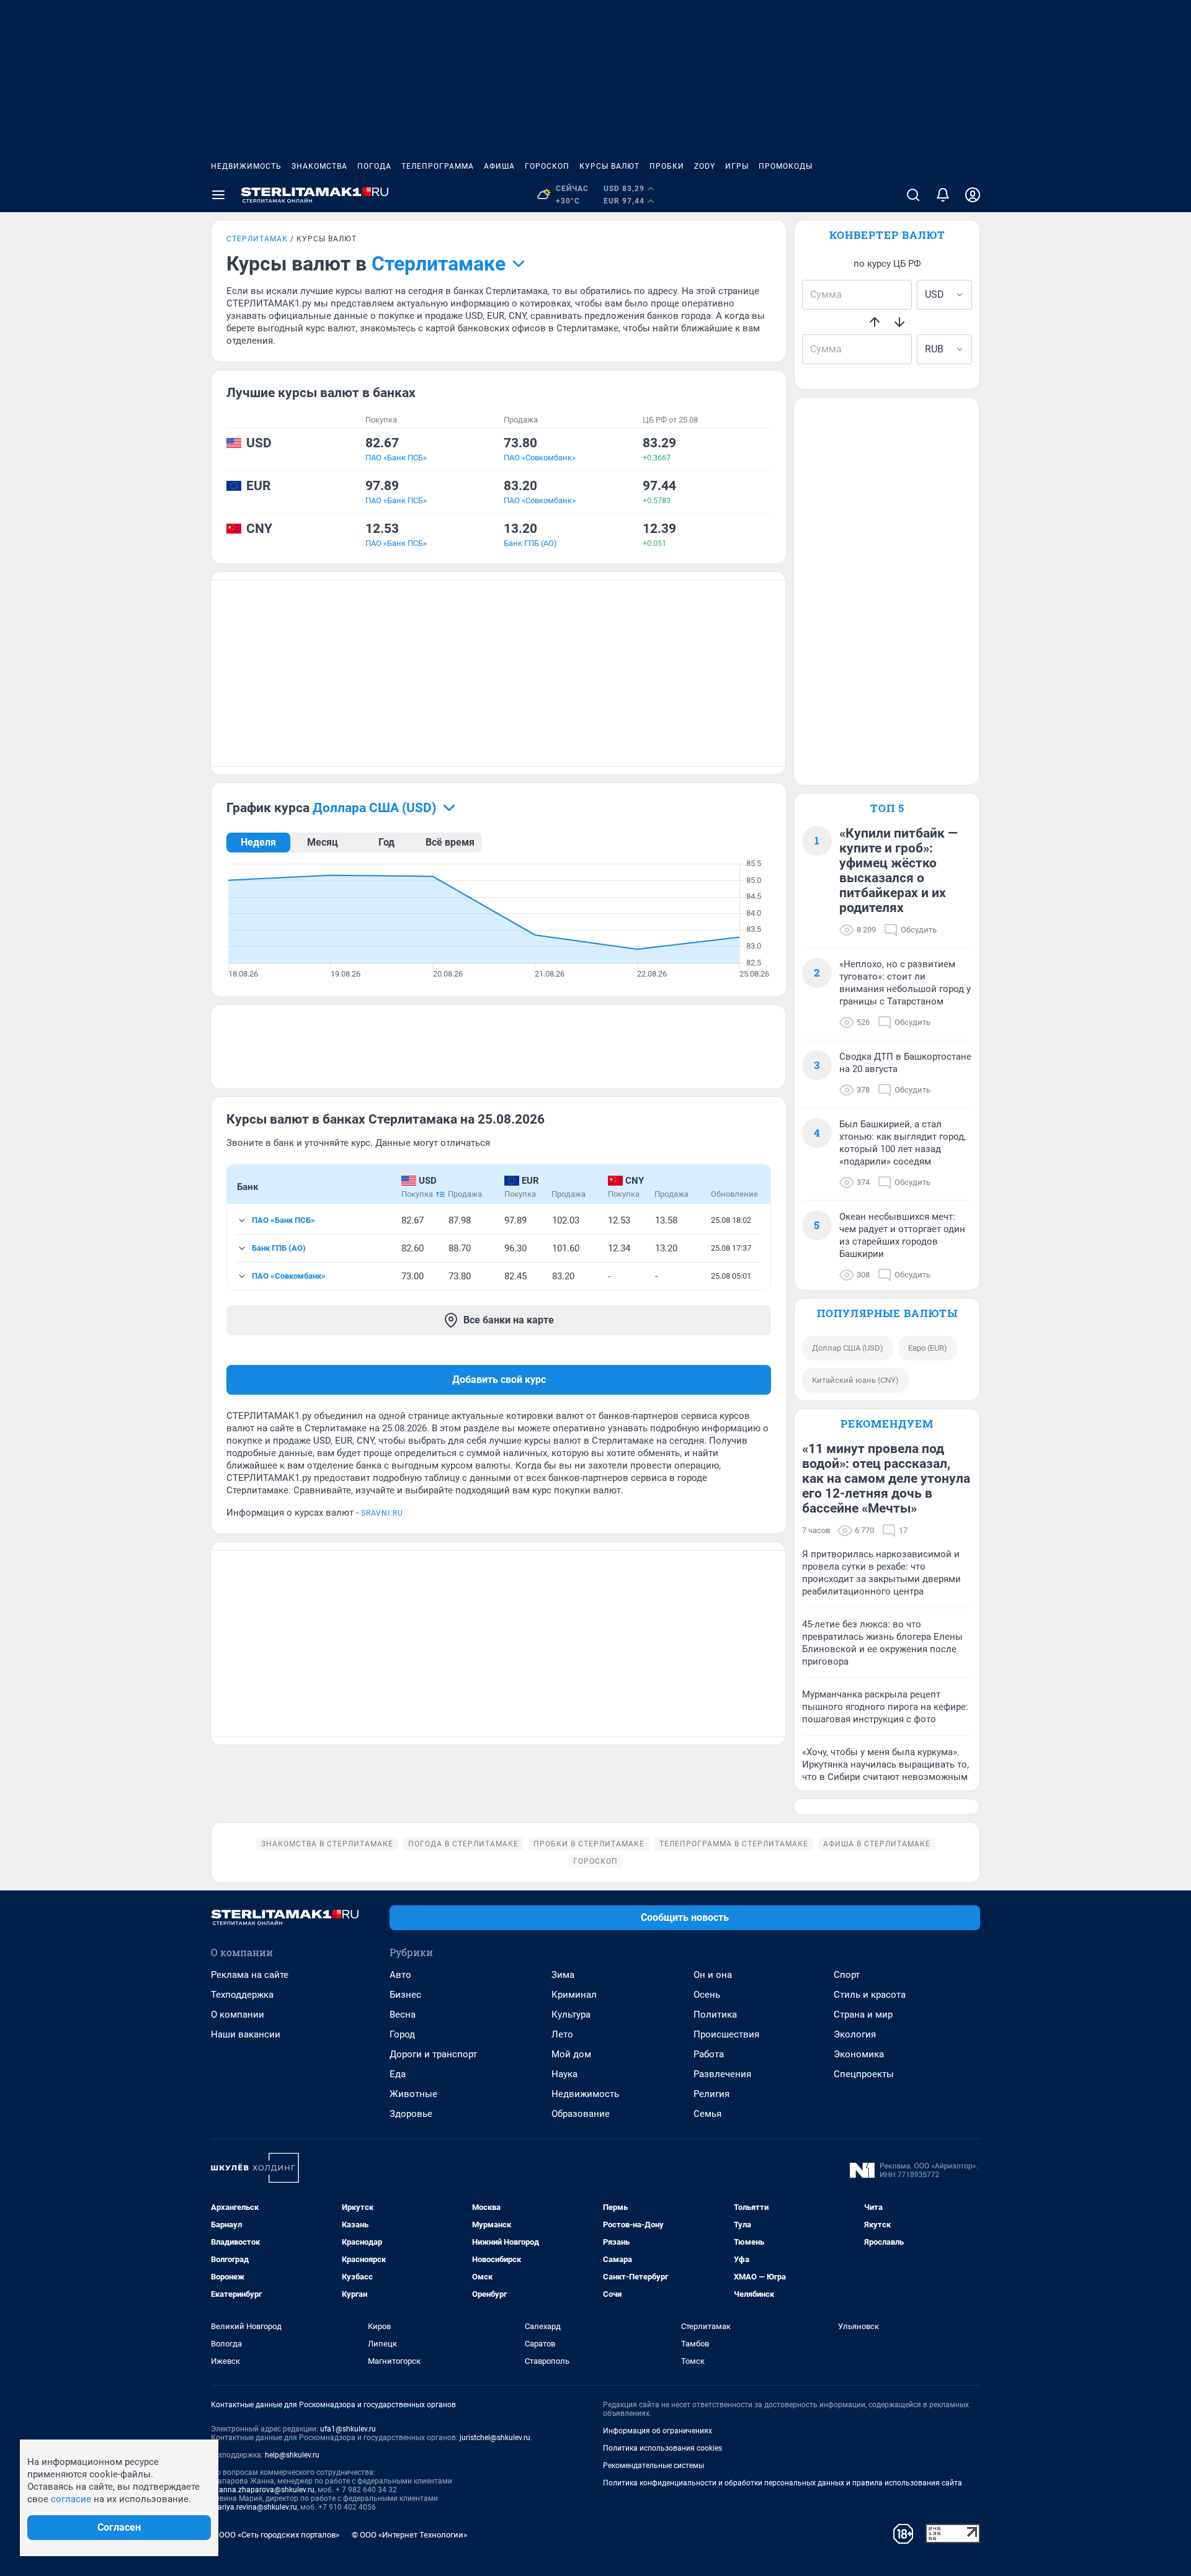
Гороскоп (547, 166)
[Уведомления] (943, 195)
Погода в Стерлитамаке (463, 1844)
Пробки (667, 166)
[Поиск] (913, 195)
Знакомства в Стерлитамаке (327, 1844)
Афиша (499, 166)
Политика (715, 2015)
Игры (737, 166)
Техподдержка (242, 1995)
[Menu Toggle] (218, 195)
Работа (709, 2054)
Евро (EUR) (928, 1348)
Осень (707, 1995)
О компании (238, 2015)
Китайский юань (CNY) (855, 1380)
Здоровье (411, 2114)
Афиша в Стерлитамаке (877, 1844)
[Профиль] (973, 195)
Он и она (713, 1975)
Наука (564, 2074)
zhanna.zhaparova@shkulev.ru (263, 2490)
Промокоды (786, 166)
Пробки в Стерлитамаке (589, 1844)
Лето (562, 2034)
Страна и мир (863, 2015)
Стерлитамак (257, 239)
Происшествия (726, 2034)
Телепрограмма (438, 166)
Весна (403, 2015)
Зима (563, 1975)
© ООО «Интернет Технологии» (409, 2535)
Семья (707, 2114)
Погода (374, 166)
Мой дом (571, 2054)
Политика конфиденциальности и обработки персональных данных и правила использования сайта (783, 2483)
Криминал (574, 1995)
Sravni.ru (382, 1513)
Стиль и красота (870, 1995)
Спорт (847, 1975)
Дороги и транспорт (433, 2054)
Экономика (859, 2054)
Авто (400, 1975)
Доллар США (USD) (848, 1348)
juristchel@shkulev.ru (495, 2438)
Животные (413, 2094)
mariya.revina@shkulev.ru (254, 2507)
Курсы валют (609, 166)
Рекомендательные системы (653, 2466)
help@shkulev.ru (292, 2455)
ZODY (705, 166)
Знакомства (319, 166)
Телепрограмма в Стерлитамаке (734, 1844)
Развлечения (722, 2074)
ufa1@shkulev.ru (348, 2429)
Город (402, 2034)
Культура (571, 2015)
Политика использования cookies (662, 2448)
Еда (398, 2074)
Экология (855, 2034)
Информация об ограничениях (658, 2431)
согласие (71, 2499)
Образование (581, 2114)
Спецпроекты (864, 2074)
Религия (711, 2094)
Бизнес (405, 1995)
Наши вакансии (246, 2034)
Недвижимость (246, 166)
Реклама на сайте (250, 1975)
